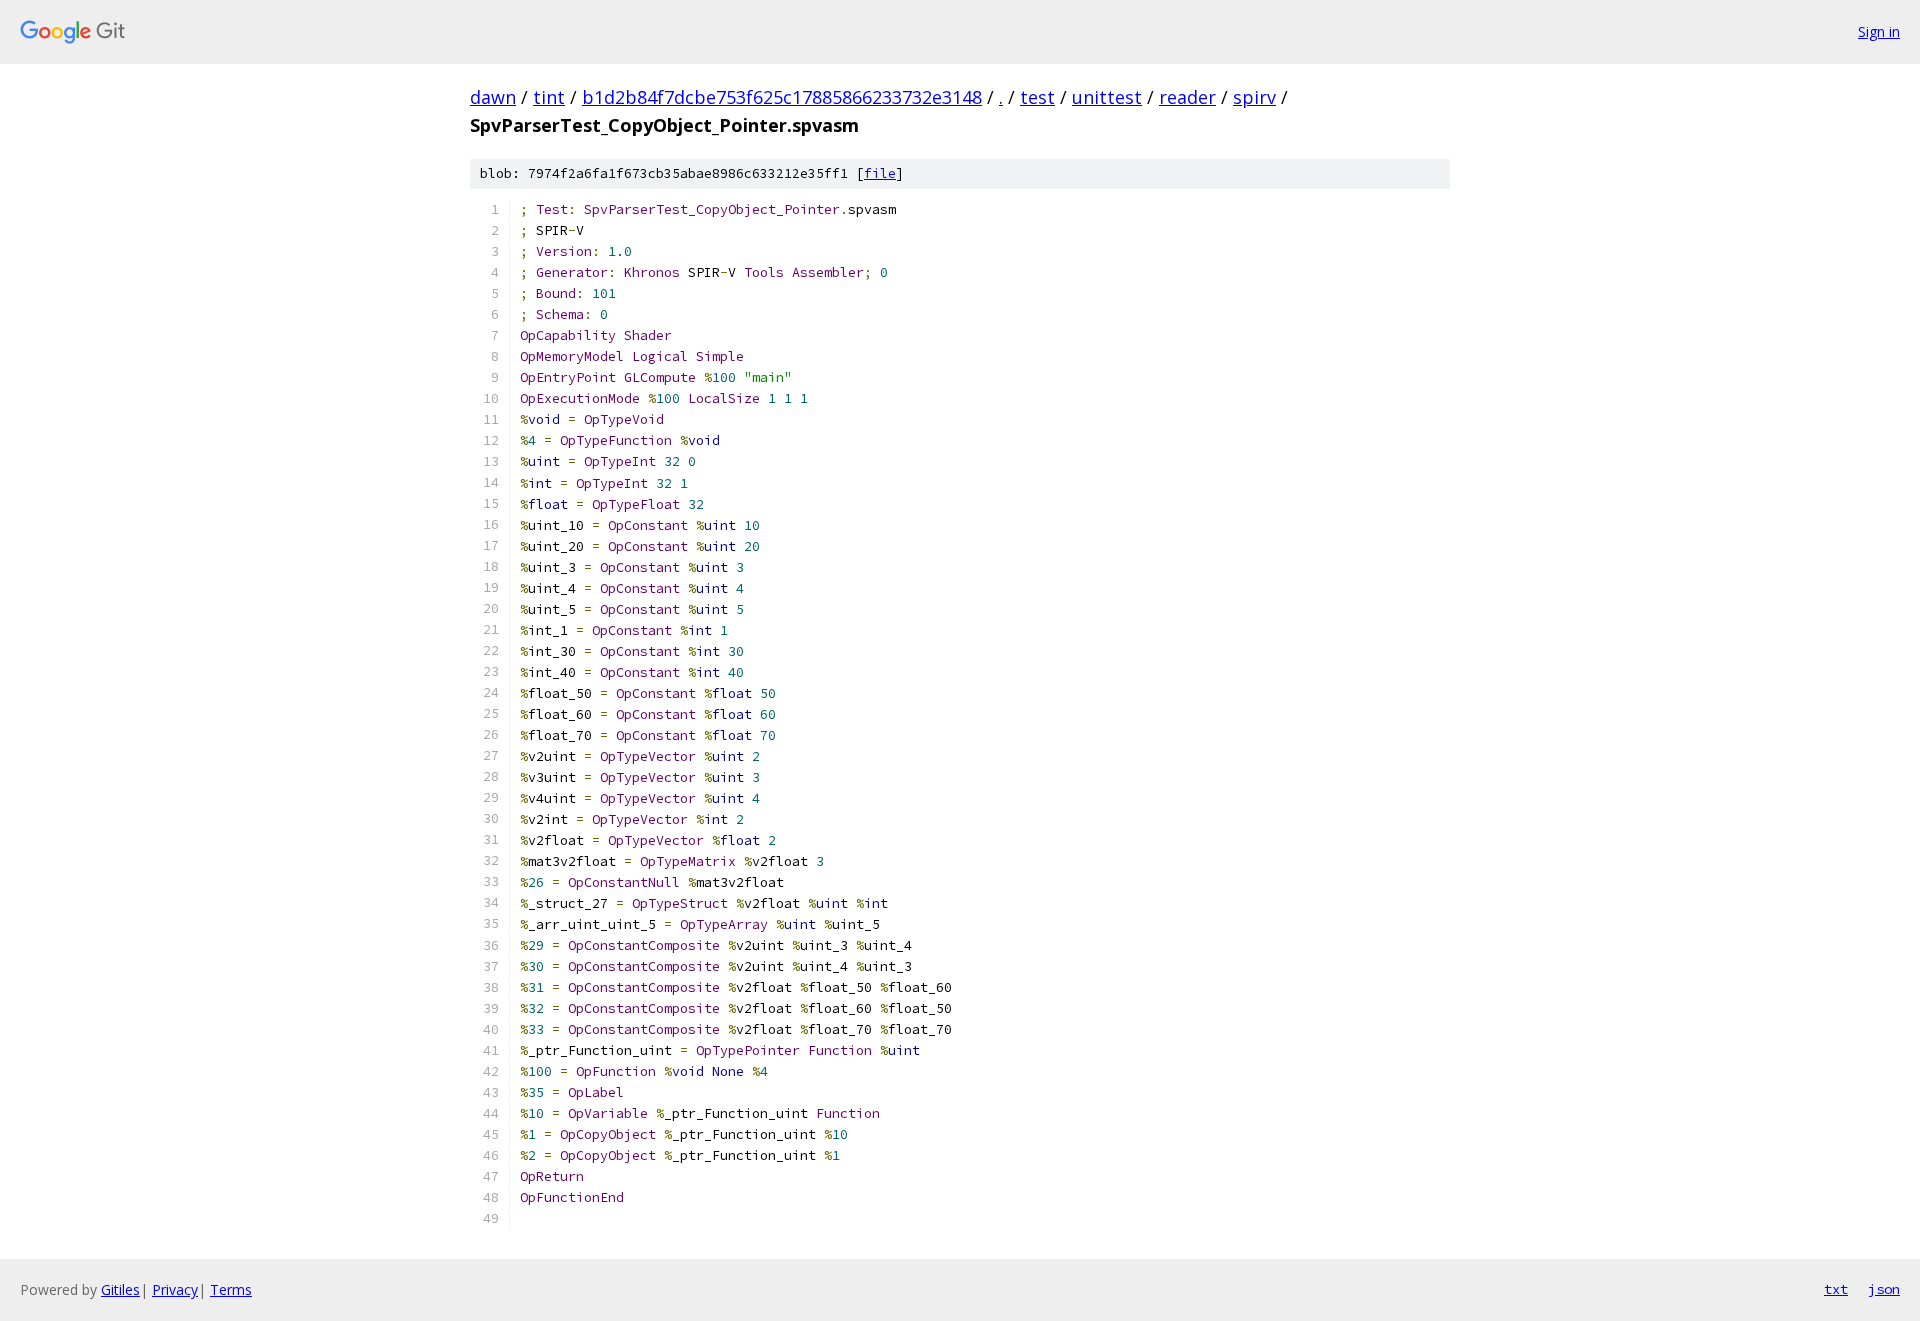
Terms (231, 1289)
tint (549, 97)
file (880, 173)
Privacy (175, 1289)
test (1037, 97)
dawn (493, 97)
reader (1187, 97)
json (1884, 1289)
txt (1836, 1289)
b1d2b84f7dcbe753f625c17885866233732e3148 (782, 97)
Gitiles (120, 1289)
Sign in (1879, 31)
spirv (1254, 97)
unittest (1107, 97)
